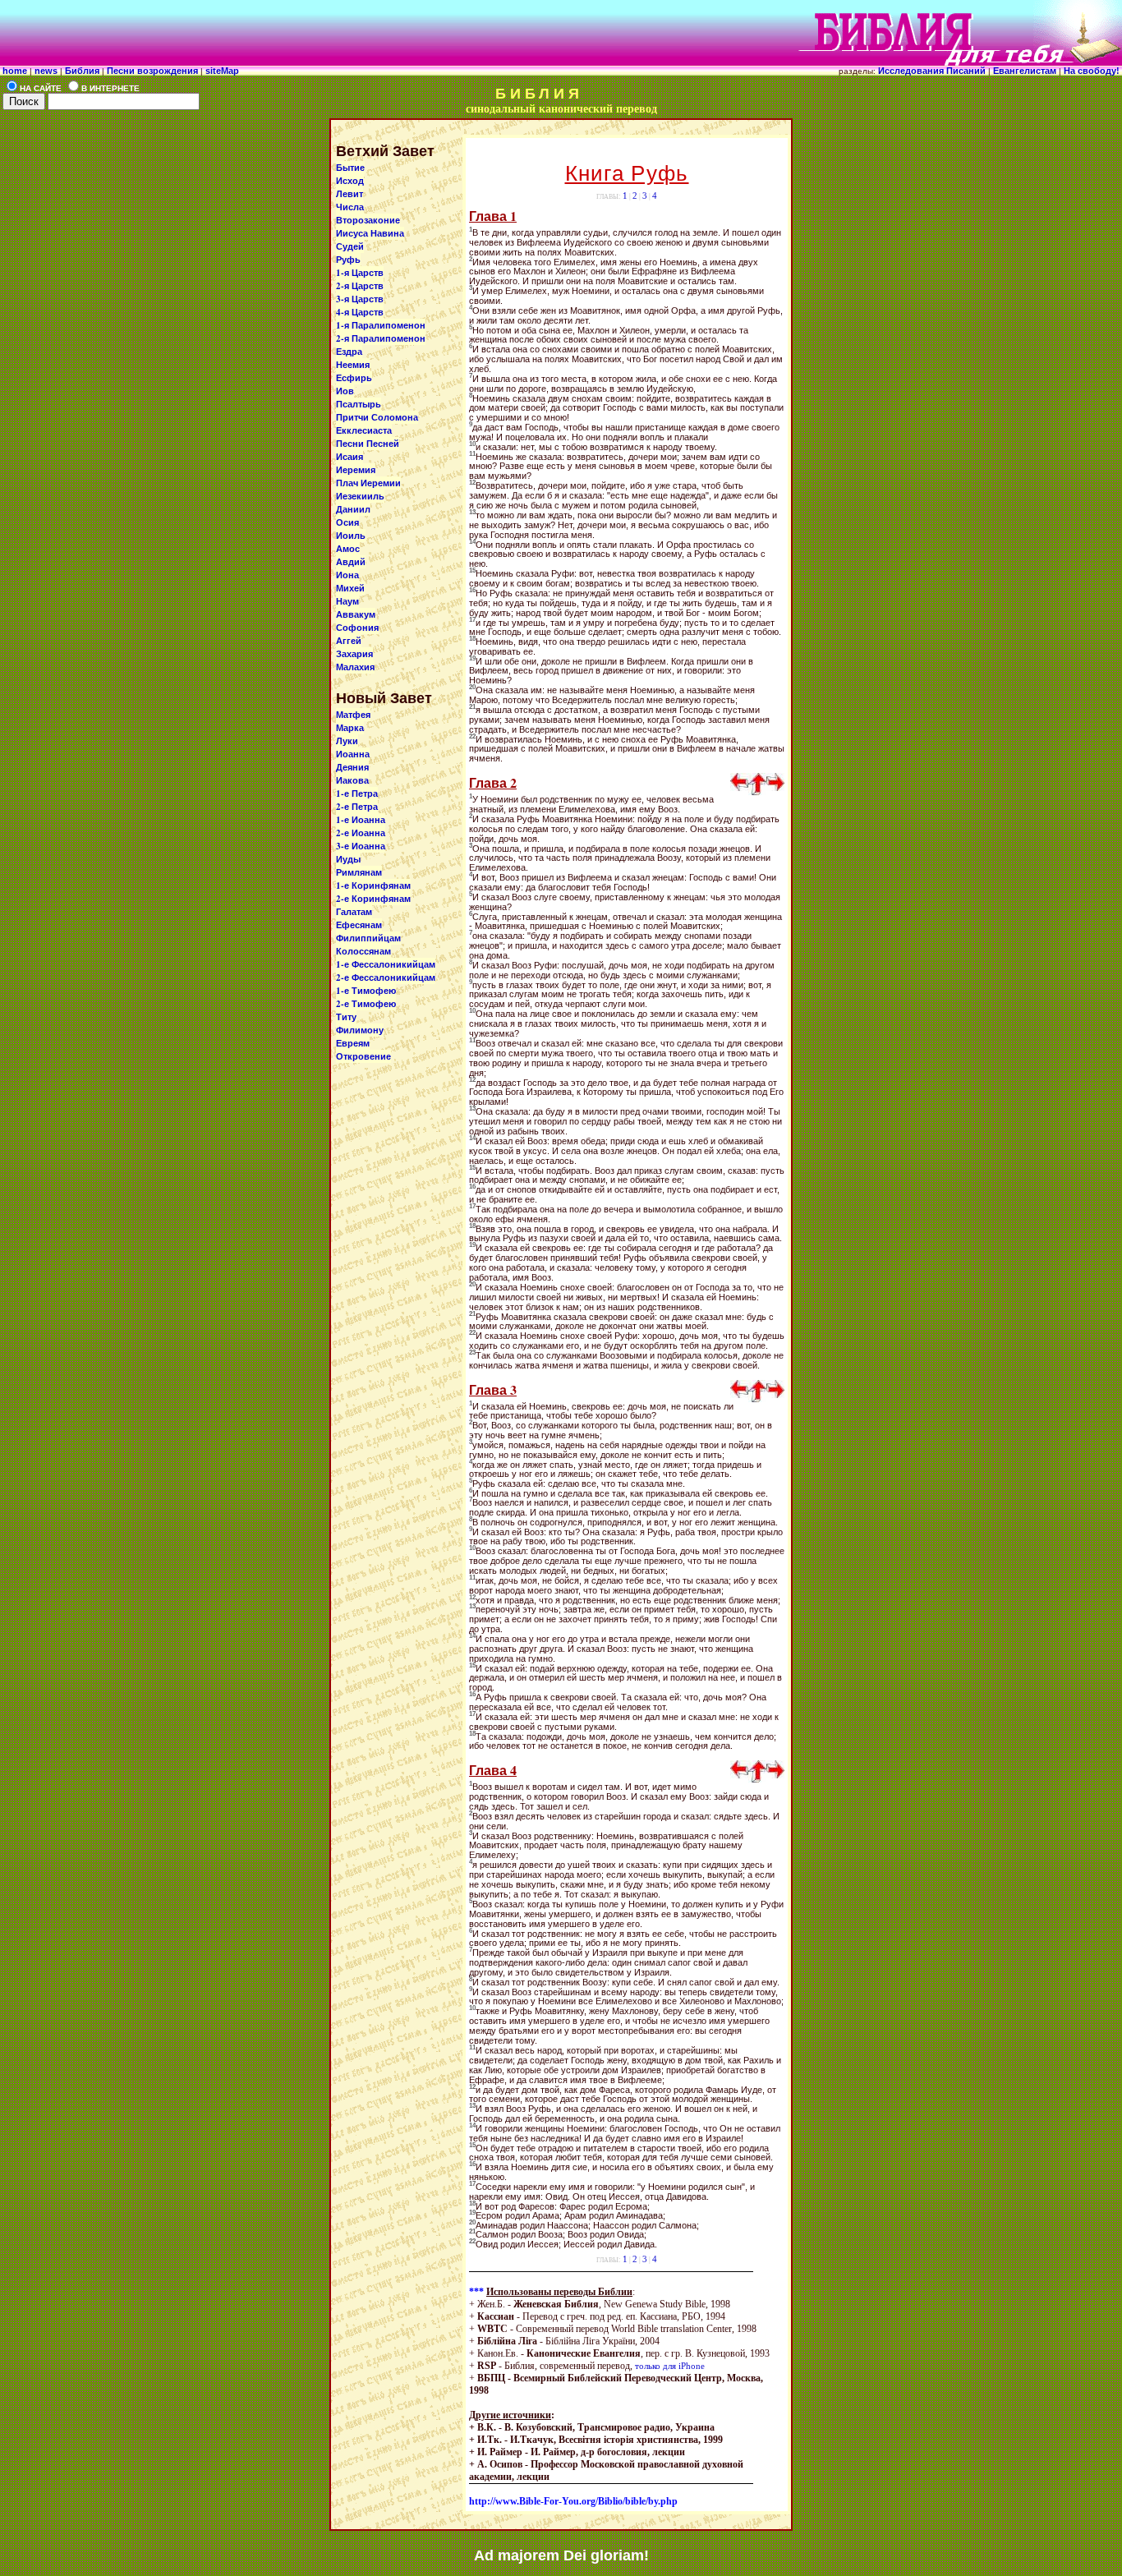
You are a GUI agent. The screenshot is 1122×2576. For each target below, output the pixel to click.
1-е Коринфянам (373, 885)
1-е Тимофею (366, 991)
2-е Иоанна (361, 833)
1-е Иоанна (361, 820)
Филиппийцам (368, 938)
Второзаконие (368, 220)
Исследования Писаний (932, 71)
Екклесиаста (364, 430)
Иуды (348, 859)
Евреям (353, 1043)
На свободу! (1093, 71)
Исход (350, 181)
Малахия (355, 667)
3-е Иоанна (361, 846)
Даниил (353, 509)
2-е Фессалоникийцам (386, 977)
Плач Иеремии (368, 483)
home (15, 71)
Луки (347, 741)
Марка (350, 728)
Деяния (352, 767)
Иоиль (351, 536)
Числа (350, 207)
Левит (349, 194)
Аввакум (356, 614)
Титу (346, 1017)
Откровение (363, 1056)
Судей (350, 246)
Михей (350, 588)
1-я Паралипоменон (381, 325)
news (46, 71)
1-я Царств (360, 273)
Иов (345, 391)
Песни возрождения (152, 71)
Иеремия (356, 470)
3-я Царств (360, 299)
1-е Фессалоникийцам (386, 964)
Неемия (353, 365)
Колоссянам (363, 951)
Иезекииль (360, 496)
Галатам (354, 912)
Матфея (353, 715)
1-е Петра (357, 793)
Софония (357, 628)
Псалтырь (359, 404)
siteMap (221, 71)
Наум (347, 601)
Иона (347, 575)
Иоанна (353, 754)
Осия (347, 522)
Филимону (360, 1030)
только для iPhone (670, 2366)
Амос (348, 549)
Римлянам (359, 872)
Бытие (350, 168)
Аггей (349, 641)
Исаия (349, 457)
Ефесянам (359, 925)
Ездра (349, 352)
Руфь (348, 260)
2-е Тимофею (366, 1004)
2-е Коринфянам (373, 899)
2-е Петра (357, 807)
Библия (83, 71)
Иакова (352, 780)
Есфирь (354, 378)
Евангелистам (1026, 71)
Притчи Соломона (377, 417)
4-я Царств (360, 312)
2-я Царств (360, 286)
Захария (354, 654)
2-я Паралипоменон (381, 338)
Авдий (351, 562)
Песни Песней (368, 444)
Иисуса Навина (370, 233)
